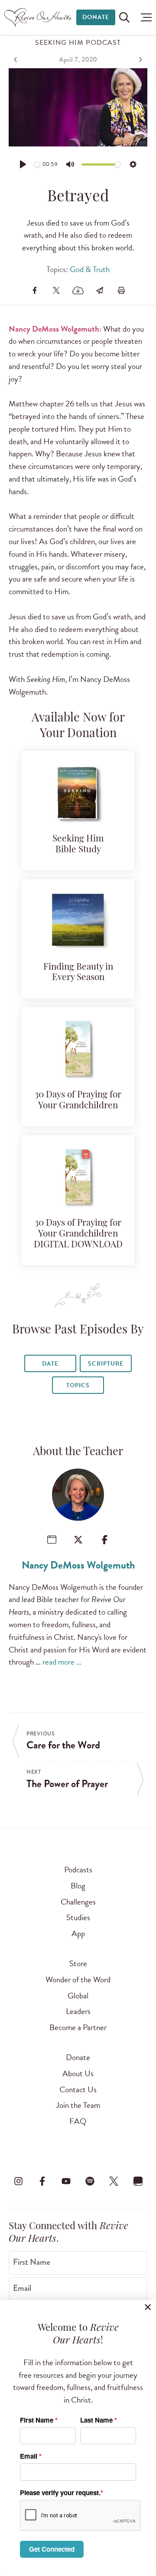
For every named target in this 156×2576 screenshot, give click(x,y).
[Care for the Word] (16, 60)
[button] (144, 17)
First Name (32, 2262)
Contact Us (78, 2089)
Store (78, 1963)
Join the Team (78, 2105)
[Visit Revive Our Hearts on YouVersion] (138, 2181)
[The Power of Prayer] (140, 60)
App (78, 1933)
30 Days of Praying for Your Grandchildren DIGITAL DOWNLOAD (78, 1234)
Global (78, 1996)
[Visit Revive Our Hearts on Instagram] (18, 2181)
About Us (78, 2073)
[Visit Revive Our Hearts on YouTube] (66, 2181)
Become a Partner (78, 2027)
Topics (78, 1385)
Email (22, 2288)
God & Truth (90, 269)
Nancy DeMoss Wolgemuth (78, 1565)
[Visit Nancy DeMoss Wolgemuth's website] (52, 1540)
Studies (78, 1917)
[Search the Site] (124, 17)
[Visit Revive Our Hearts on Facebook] (42, 2181)
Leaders (78, 2011)
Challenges (78, 1902)
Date (50, 1364)
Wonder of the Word (78, 1979)
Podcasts (78, 1870)
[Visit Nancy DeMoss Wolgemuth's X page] (78, 1540)
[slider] (37, 165)
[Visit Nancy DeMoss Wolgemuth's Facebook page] (105, 1540)
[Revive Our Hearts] (39, 17)
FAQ (78, 2121)
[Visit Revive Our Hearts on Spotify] (90, 2181)
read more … (62, 1662)
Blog (78, 1886)
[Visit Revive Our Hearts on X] (114, 2181)
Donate (96, 17)
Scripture (106, 1364)
